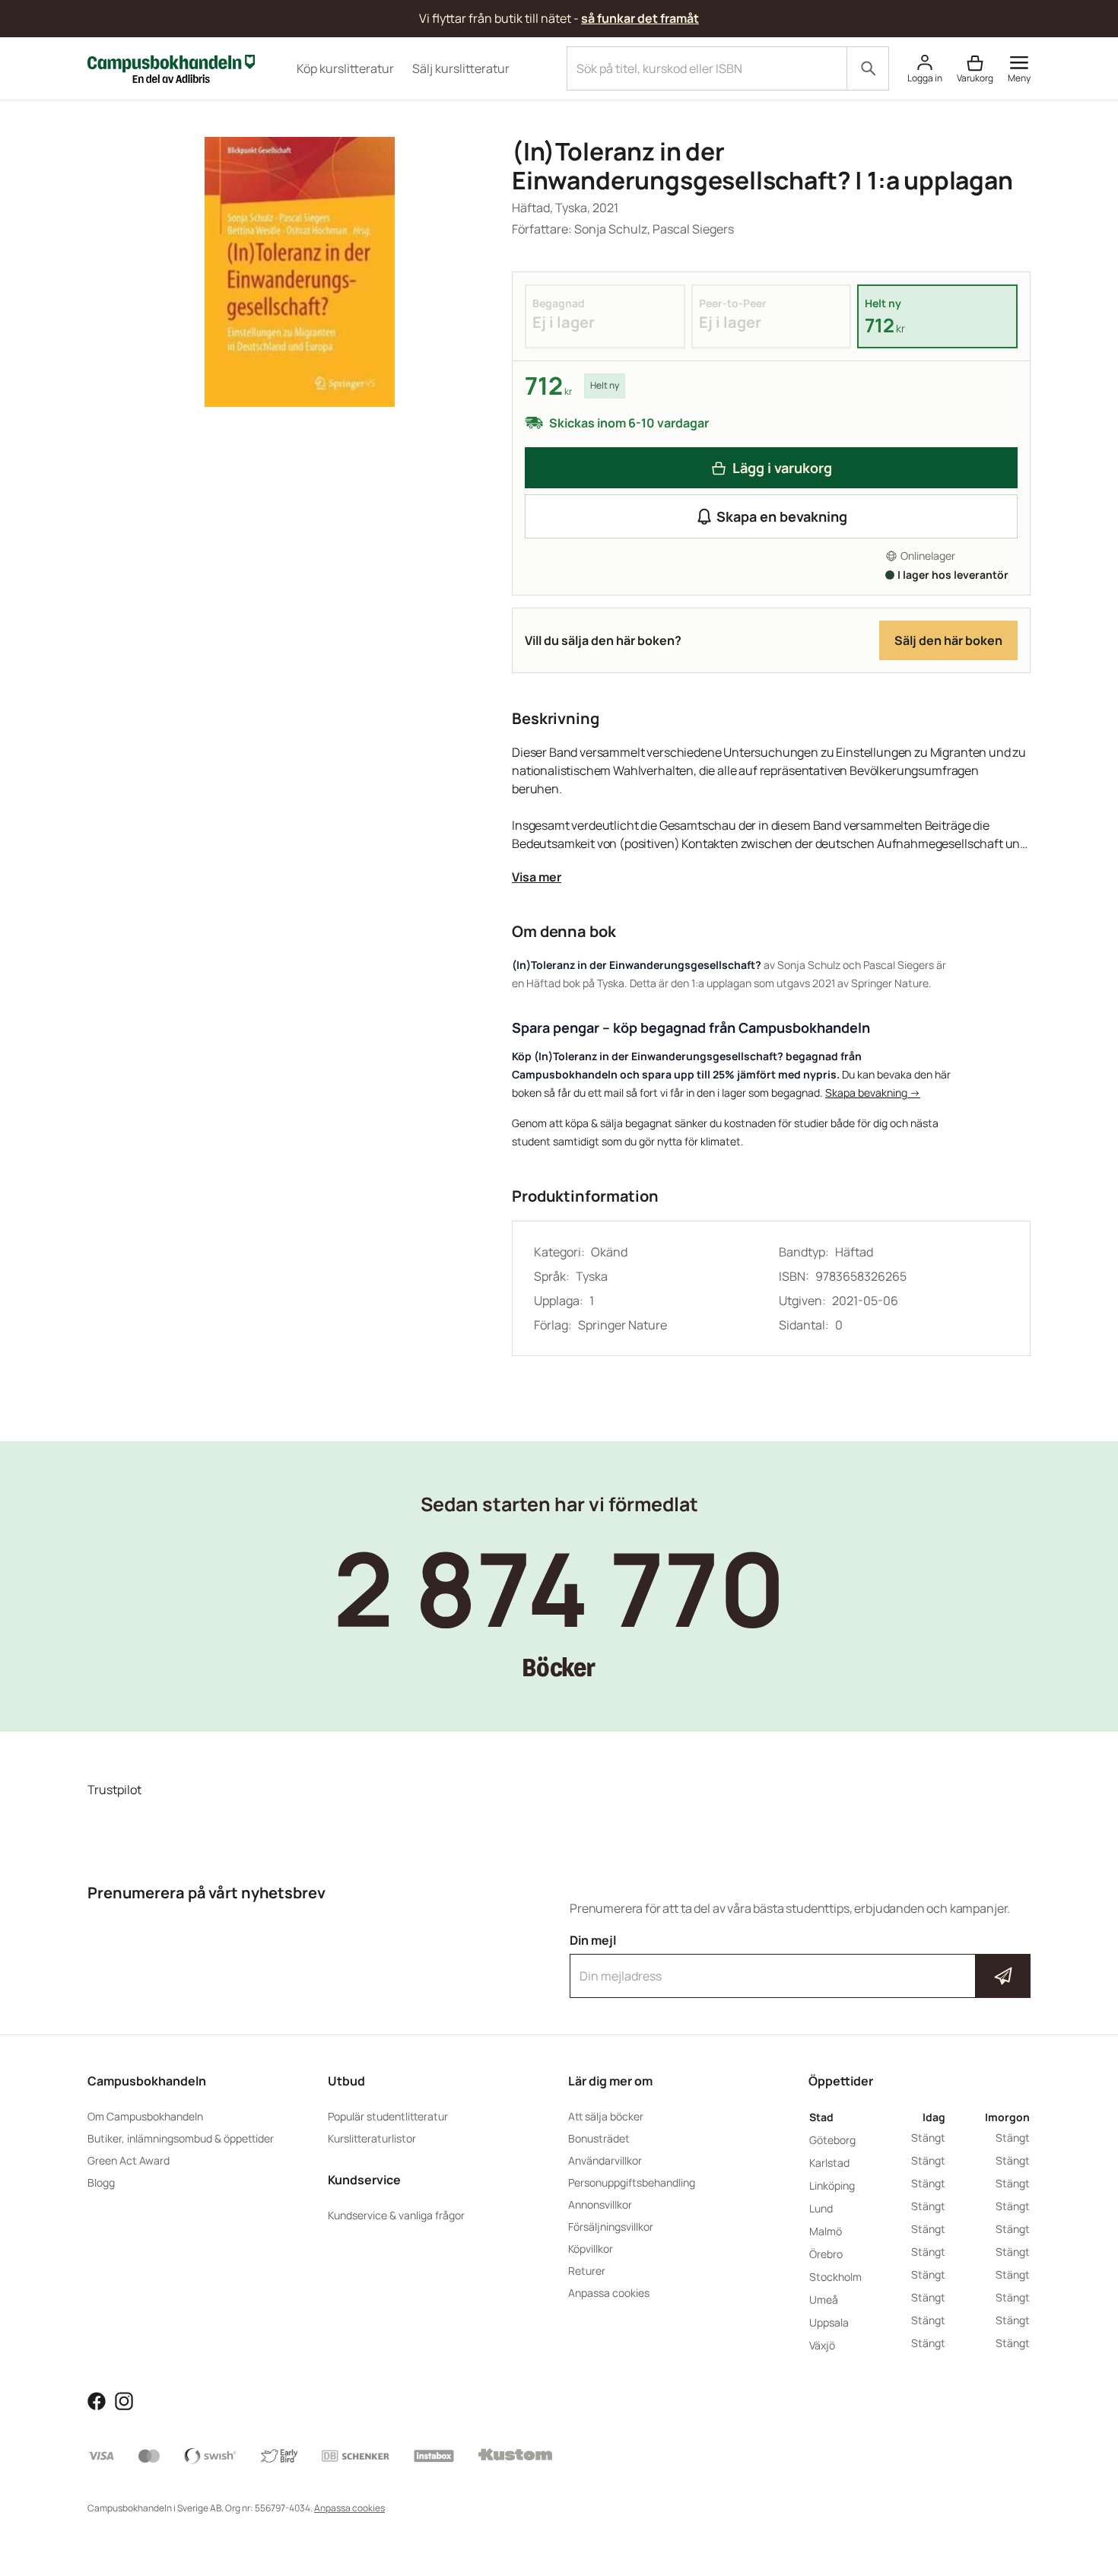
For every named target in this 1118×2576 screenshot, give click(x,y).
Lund (821, 2208)
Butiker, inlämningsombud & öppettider (181, 2138)
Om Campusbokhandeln (145, 2116)
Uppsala (829, 2322)
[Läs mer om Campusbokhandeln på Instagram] (124, 2400)
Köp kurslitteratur (345, 68)
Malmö (826, 2231)
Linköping (832, 2185)
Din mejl (800, 1962)
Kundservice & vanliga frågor (396, 2215)
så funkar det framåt (640, 18)
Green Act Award (129, 2160)
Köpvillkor (591, 2249)
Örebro (826, 2254)
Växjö (822, 2345)
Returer (587, 2271)
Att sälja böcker (606, 2116)
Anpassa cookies (609, 2293)
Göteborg (832, 2140)
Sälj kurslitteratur (461, 68)
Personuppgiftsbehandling (632, 2182)
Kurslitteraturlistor (372, 2138)
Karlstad (829, 2163)
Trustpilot (114, 1790)
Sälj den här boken (948, 640)
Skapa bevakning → (873, 1093)
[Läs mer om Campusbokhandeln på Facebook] (97, 2400)
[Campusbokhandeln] (171, 67)
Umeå (824, 2300)
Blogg (101, 2182)
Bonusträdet (599, 2138)
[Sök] (868, 68)
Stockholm (835, 2277)
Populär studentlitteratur (388, 2116)
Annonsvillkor (600, 2204)
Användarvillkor (605, 2160)
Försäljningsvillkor (611, 2227)
